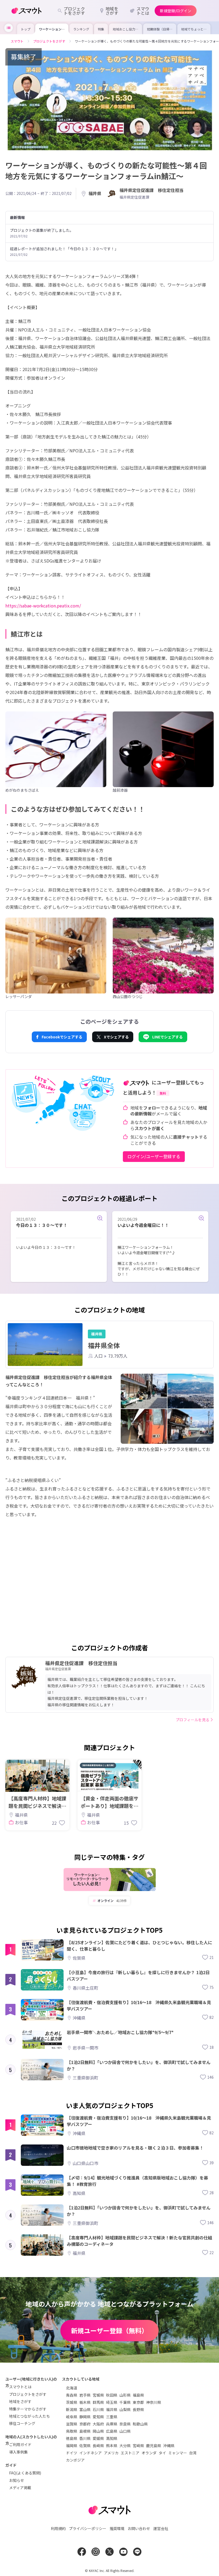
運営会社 (161, 2528)
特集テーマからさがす (28, 2409)
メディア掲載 (20, 2488)
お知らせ (17, 2480)
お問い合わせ (139, 2528)
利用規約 (58, 2528)
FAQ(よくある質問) (25, 2473)
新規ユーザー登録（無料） (109, 2330)
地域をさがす (20, 2401)
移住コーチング (22, 2423)
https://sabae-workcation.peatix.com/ (43, 606)
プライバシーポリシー (88, 2528)
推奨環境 (117, 2528)
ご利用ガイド (20, 2444)
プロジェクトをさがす (28, 2394)
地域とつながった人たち (30, 2416)
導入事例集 (18, 2452)
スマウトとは (20, 2387)
